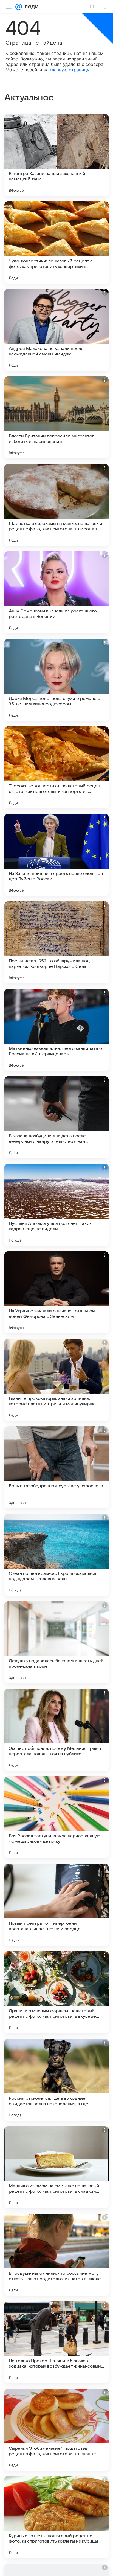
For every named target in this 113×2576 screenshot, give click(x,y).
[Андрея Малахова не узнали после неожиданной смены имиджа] (56, 330)
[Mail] (19, 7)
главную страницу (70, 70)
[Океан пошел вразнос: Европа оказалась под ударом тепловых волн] (56, 1555)
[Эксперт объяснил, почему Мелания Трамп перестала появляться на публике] (56, 1730)
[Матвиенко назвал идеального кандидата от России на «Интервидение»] (56, 1030)
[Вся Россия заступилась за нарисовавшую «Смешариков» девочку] (56, 1817)
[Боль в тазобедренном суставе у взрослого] (56, 1467)
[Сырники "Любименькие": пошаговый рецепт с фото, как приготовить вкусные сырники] (56, 2430)
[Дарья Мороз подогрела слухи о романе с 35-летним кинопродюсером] (56, 680)
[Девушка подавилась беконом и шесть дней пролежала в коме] (56, 1642)
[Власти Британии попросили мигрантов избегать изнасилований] (56, 417)
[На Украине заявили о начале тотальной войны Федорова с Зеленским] (56, 1292)
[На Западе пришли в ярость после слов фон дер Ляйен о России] (56, 855)
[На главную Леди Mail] (30, 7)
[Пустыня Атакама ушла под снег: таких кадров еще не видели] (56, 1205)
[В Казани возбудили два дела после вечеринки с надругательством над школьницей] (56, 1117)
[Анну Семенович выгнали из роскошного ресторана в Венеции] (56, 592)
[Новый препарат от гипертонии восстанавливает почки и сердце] (56, 1905)
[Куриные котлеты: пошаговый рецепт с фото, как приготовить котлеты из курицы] (56, 2517)
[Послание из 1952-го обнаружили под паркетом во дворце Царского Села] (56, 942)
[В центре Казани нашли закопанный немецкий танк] (56, 155)
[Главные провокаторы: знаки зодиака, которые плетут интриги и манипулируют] (56, 1380)
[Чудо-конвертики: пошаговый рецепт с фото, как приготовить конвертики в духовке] (56, 243)
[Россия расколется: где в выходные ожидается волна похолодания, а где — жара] (56, 2080)
